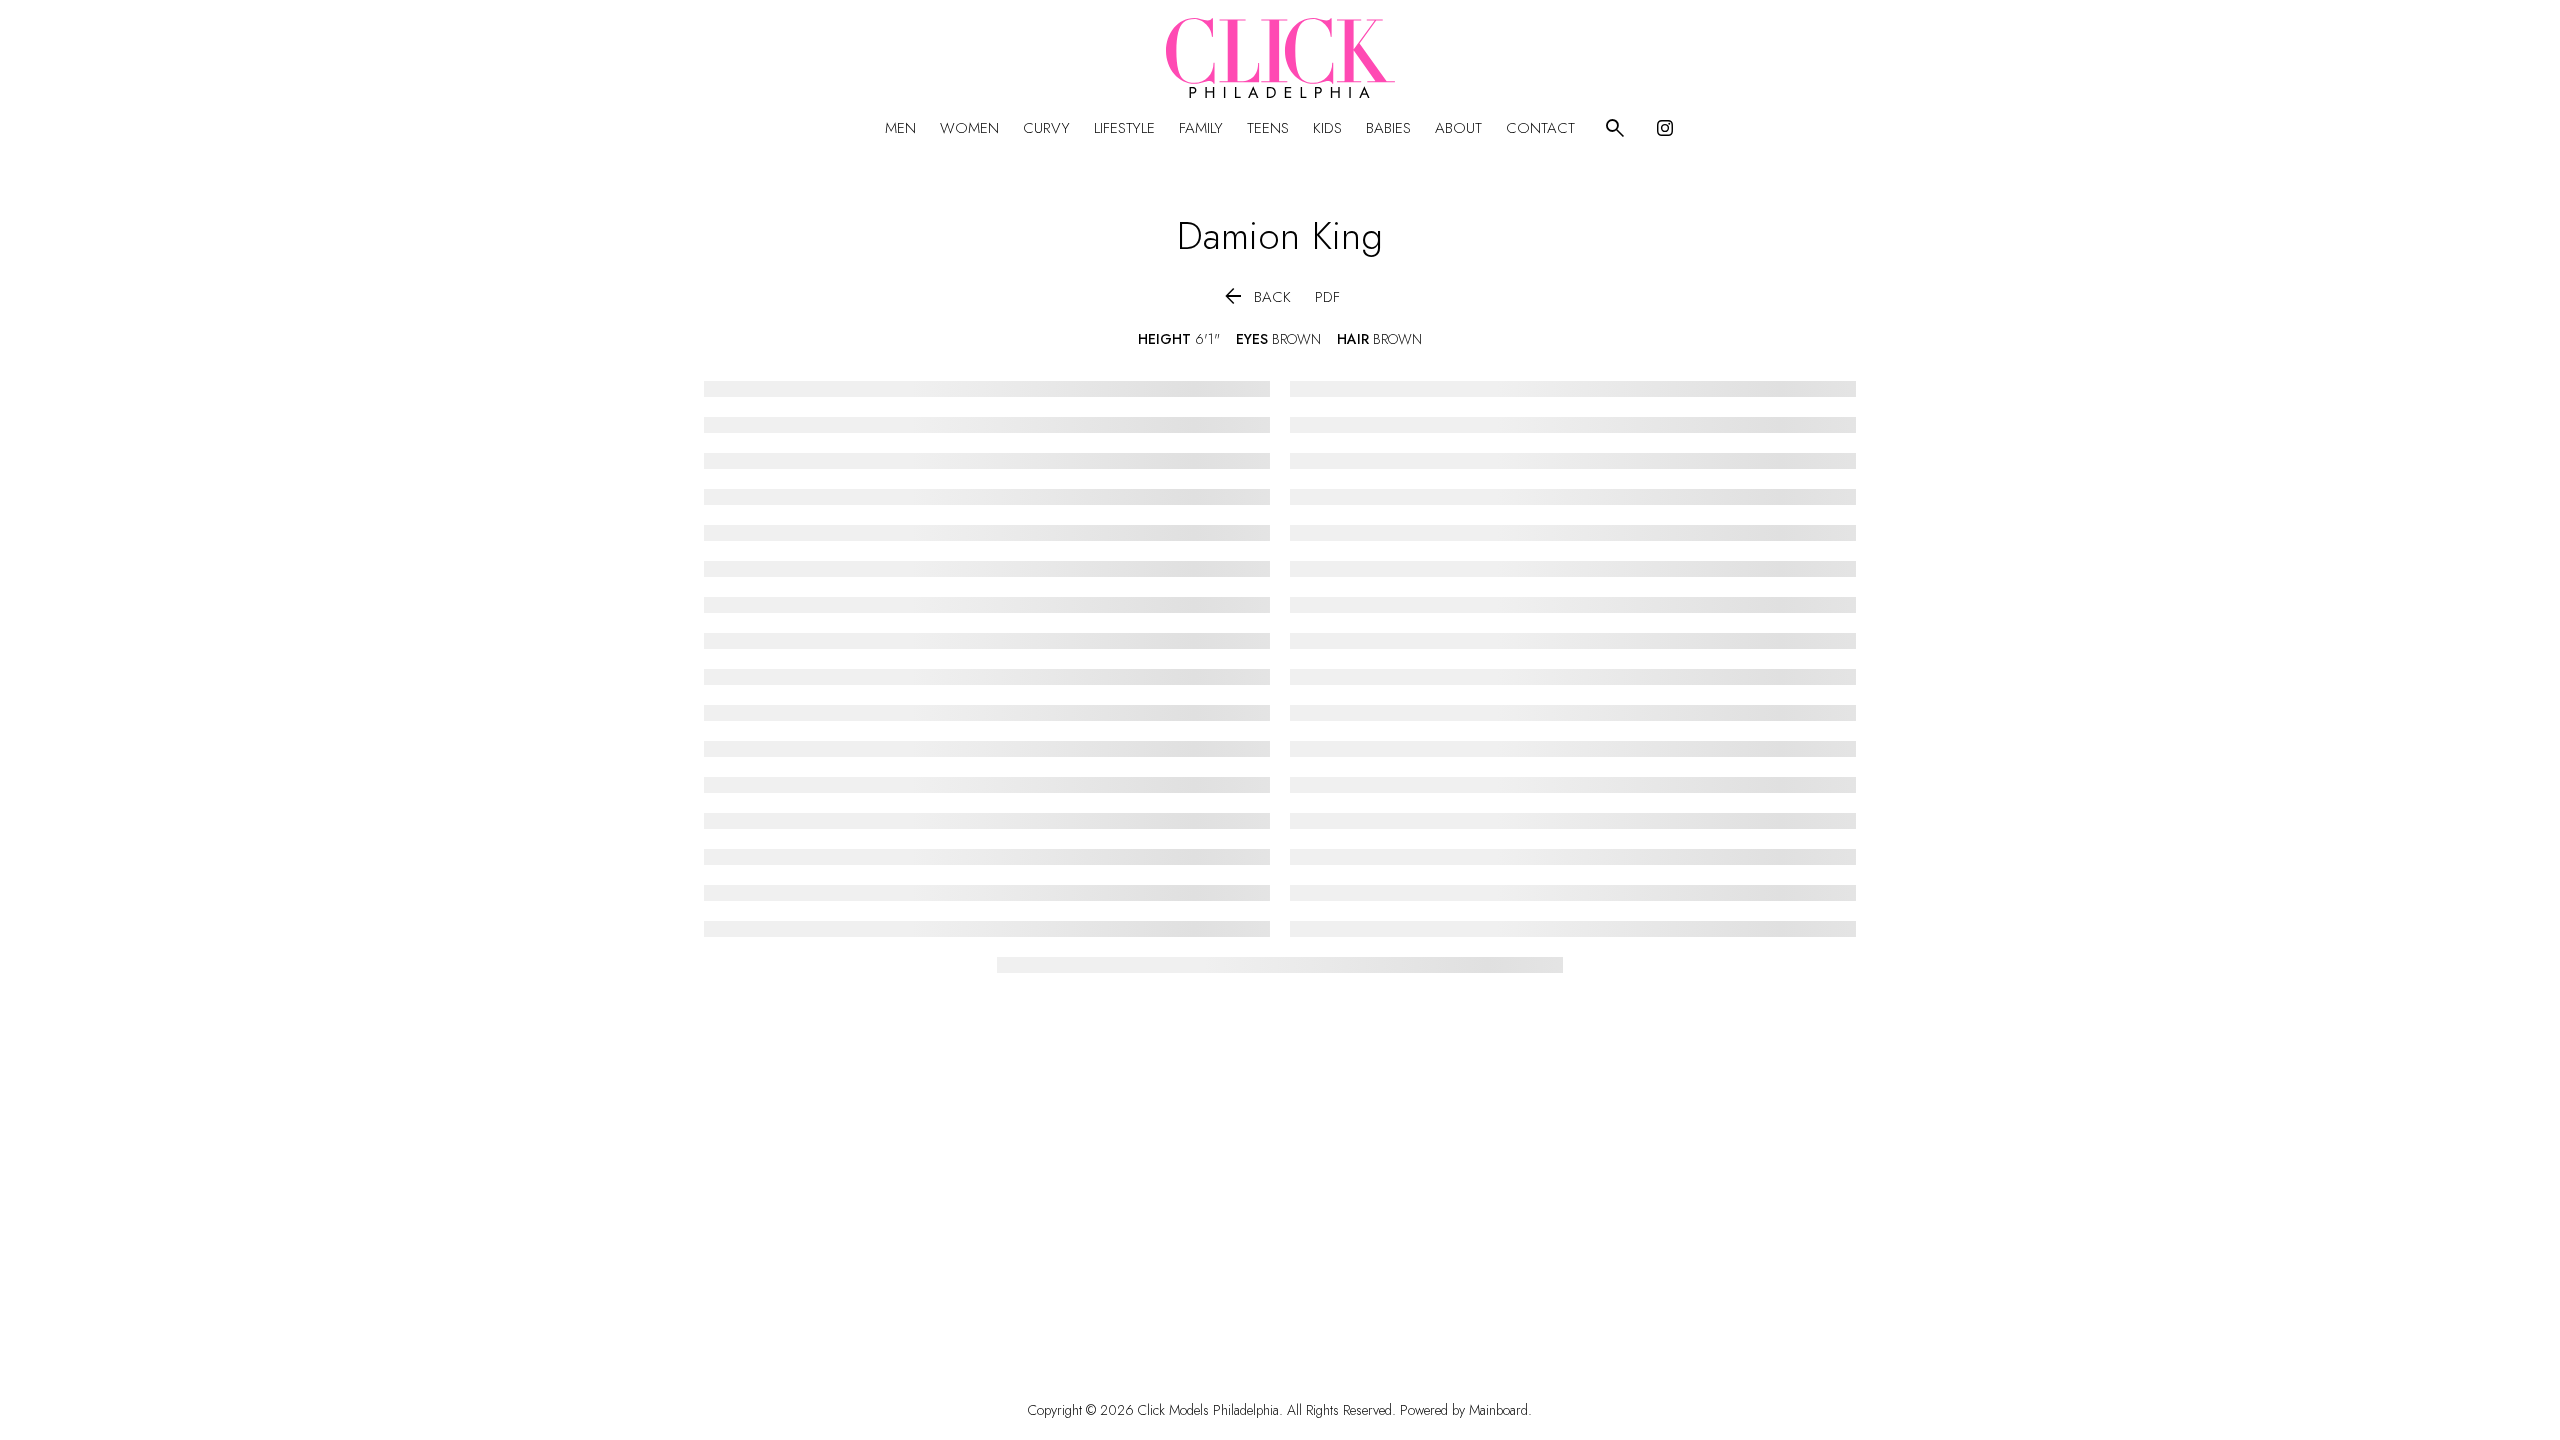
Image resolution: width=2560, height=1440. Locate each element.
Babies (1388, 128)
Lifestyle (1124, 128)
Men (900, 128)
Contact (1540, 128)
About (1458, 128)
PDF (1327, 297)
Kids (1327, 128)
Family (1201, 128)
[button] (1256, 297)
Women (969, 128)
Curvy (1046, 128)
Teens (1268, 128)
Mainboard (1498, 1410)
